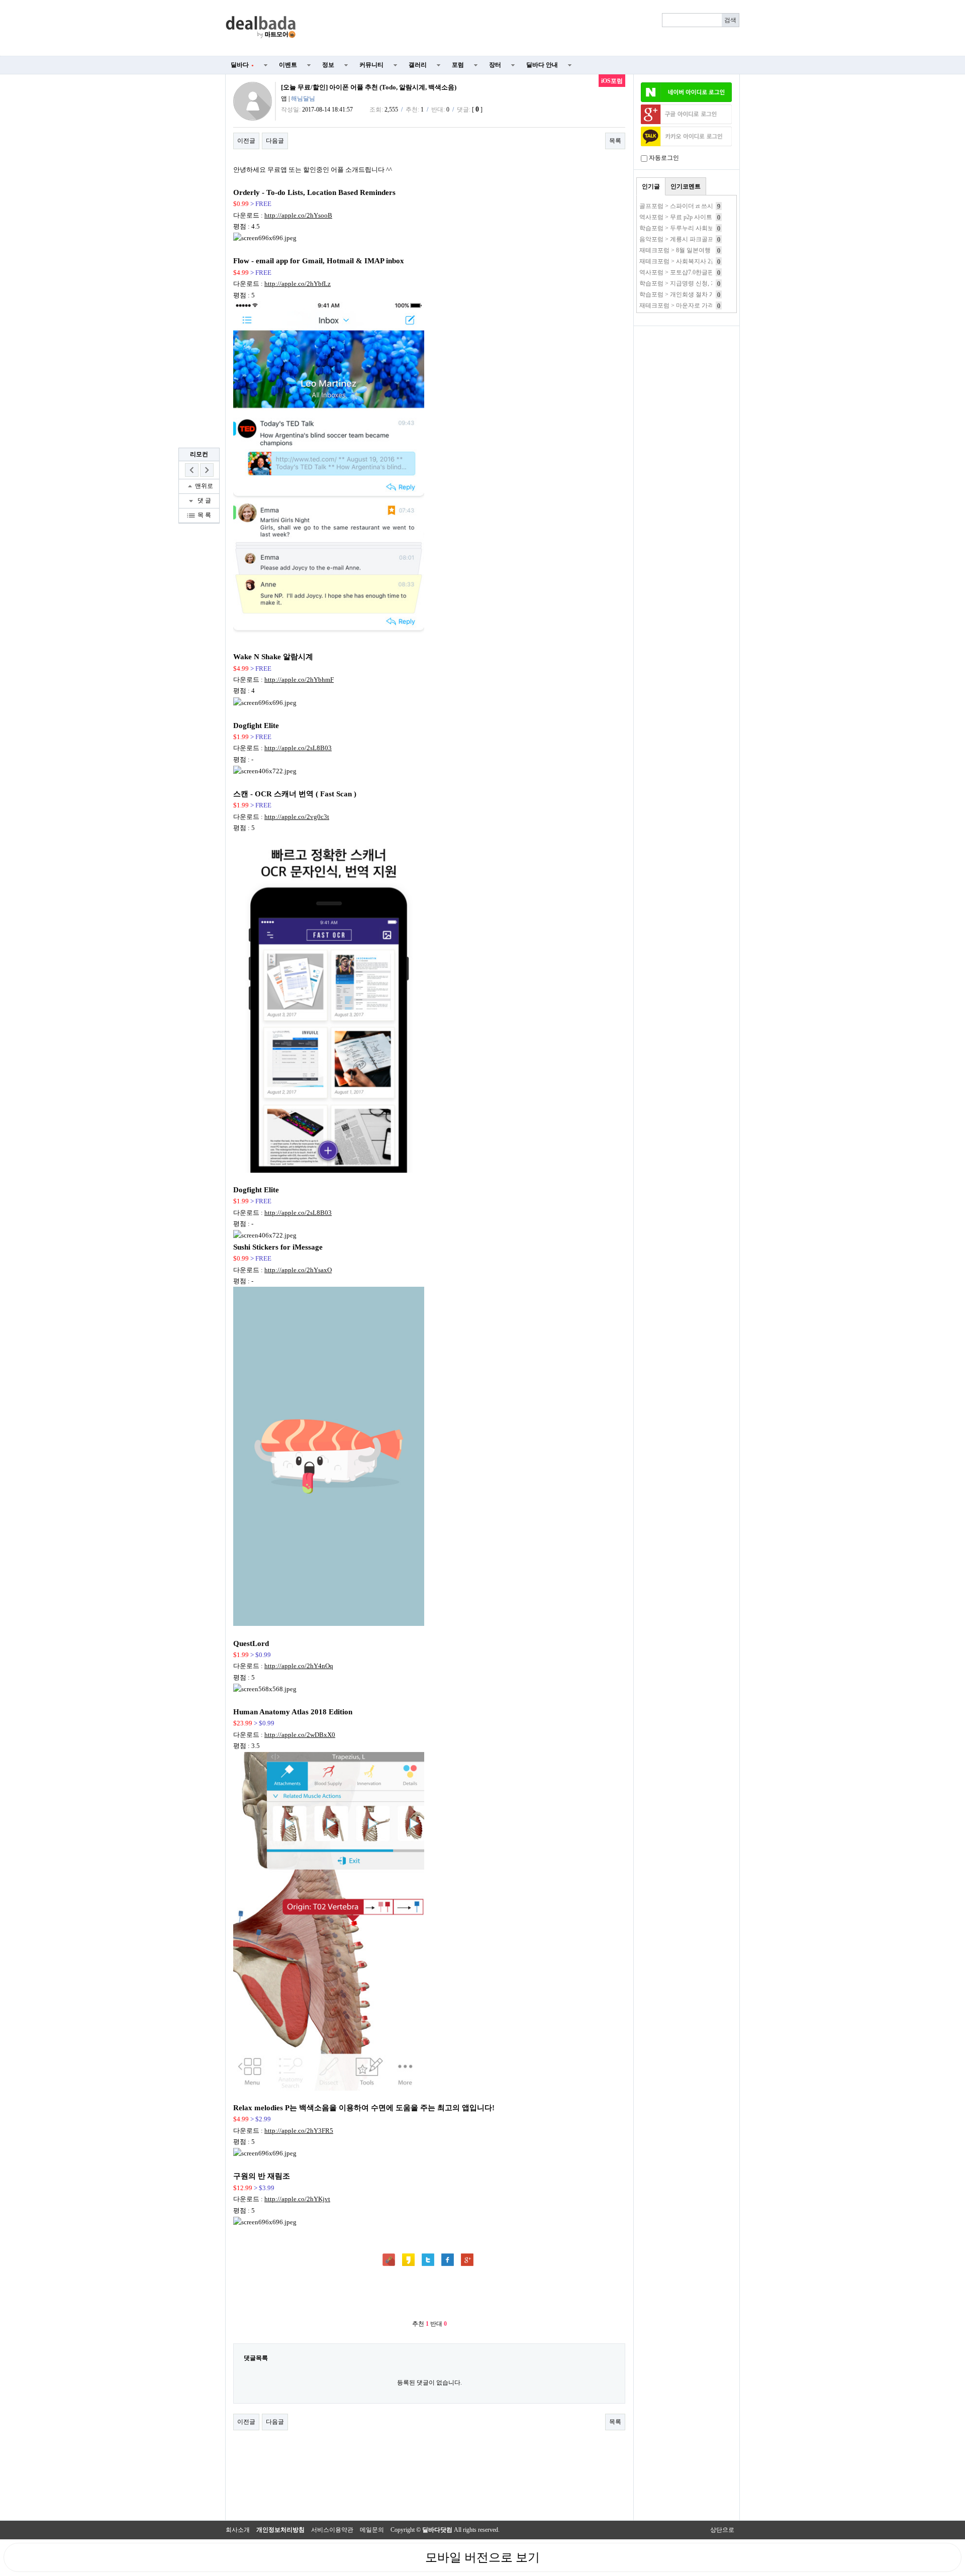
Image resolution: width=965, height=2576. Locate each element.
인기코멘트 (686, 186)
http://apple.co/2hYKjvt (297, 2199)
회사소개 (238, 2530)
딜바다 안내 (542, 65)
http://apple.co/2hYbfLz (298, 284)
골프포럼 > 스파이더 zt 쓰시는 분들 (686, 206)
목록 (615, 141)
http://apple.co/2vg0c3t (297, 817)
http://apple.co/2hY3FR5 (299, 2131)
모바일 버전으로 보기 (482, 2557)
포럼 (458, 65)
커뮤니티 (371, 65)
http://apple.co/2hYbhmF (299, 680)
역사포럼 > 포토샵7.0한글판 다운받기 (689, 272)
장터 (495, 65)
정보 (328, 65)
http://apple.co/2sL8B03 (298, 748)
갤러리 (418, 65)
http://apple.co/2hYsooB (298, 215)
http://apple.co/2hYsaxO (298, 1270)
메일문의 (372, 2530)
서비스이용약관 (332, 2530)
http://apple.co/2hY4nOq (299, 1666)
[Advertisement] (524, 28)
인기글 (651, 186)
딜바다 (242, 65)
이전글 (246, 141)
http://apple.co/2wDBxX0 (300, 1735)
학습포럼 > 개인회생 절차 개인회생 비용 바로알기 (706, 294)
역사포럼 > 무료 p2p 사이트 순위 (683, 217)
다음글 (275, 141)
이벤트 (288, 65)
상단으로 (722, 2530)
